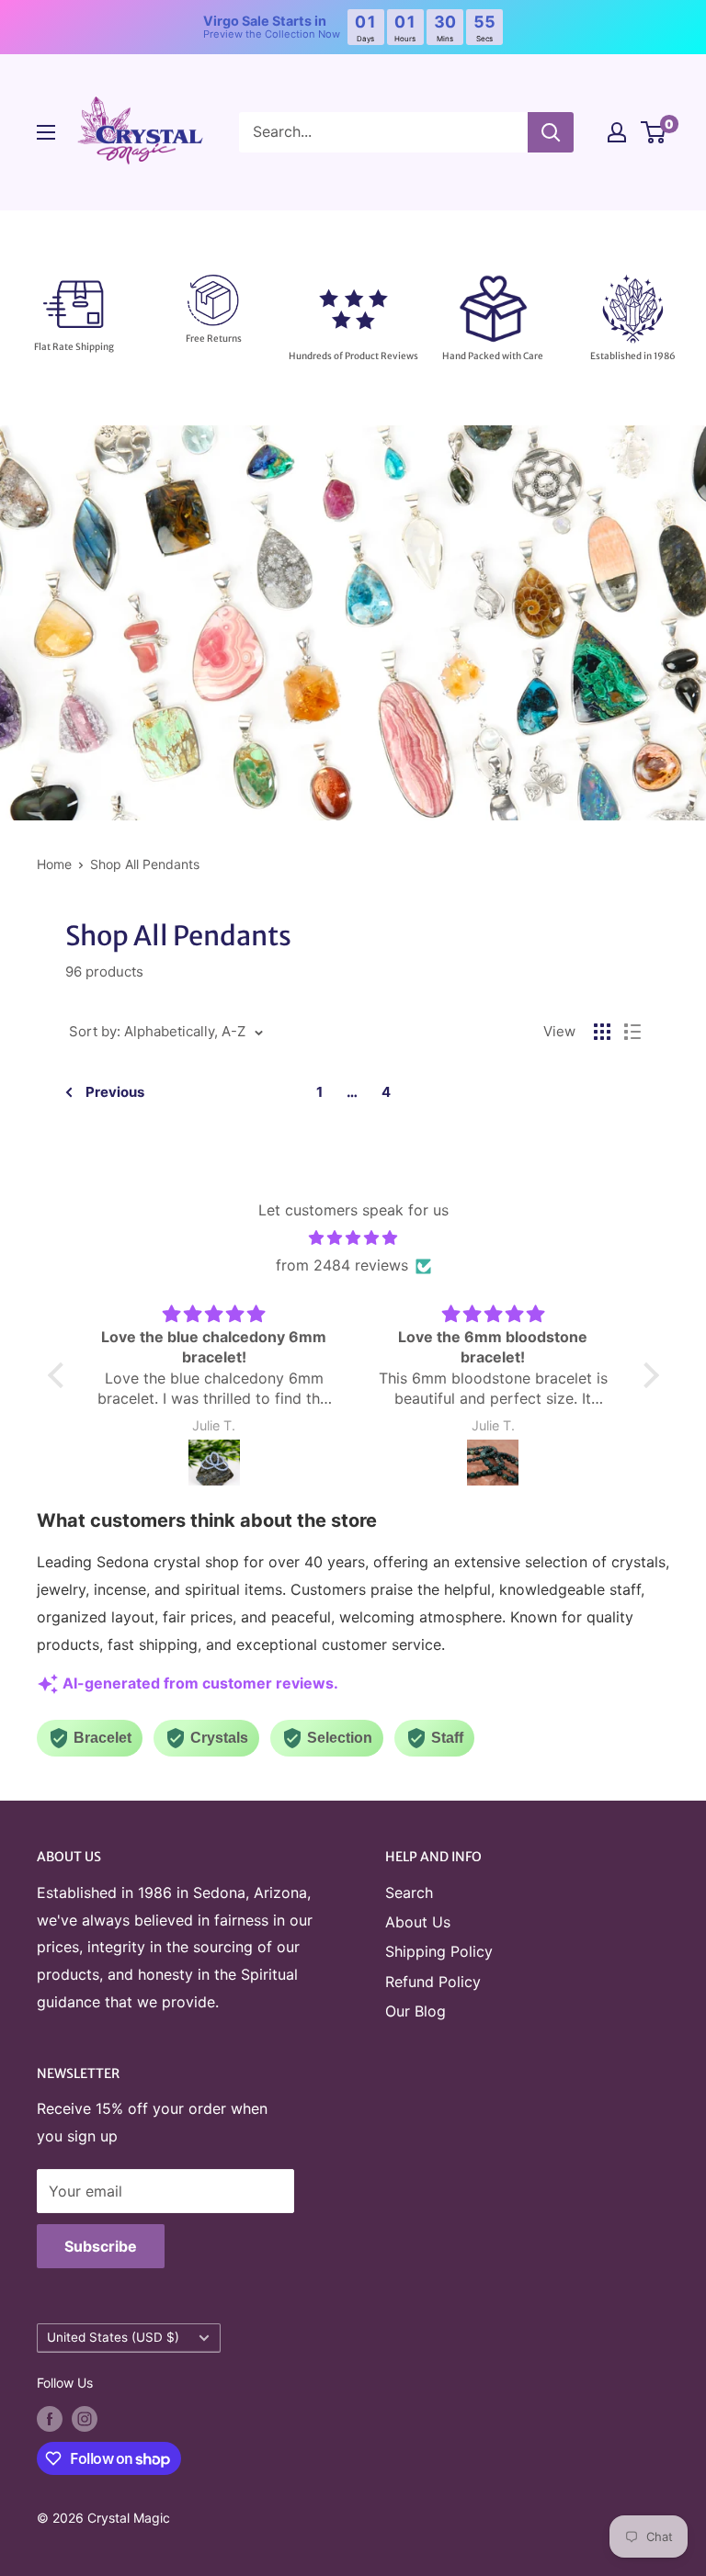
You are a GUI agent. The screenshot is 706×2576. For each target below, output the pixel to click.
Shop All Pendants (145, 864)
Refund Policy (433, 1982)
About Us (418, 1922)
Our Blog (416, 2011)
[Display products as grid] (602, 1032)
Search (409, 1892)
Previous (115, 1092)
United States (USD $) (113, 2337)
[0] (654, 132)
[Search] (551, 132)
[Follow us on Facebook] (50, 2418)
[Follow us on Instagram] (85, 2418)
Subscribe (101, 2246)
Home (54, 864)
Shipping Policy (439, 1951)
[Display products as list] (632, 1032)
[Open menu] (46, 132)
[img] (353, 1238)
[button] (60, 1375)
